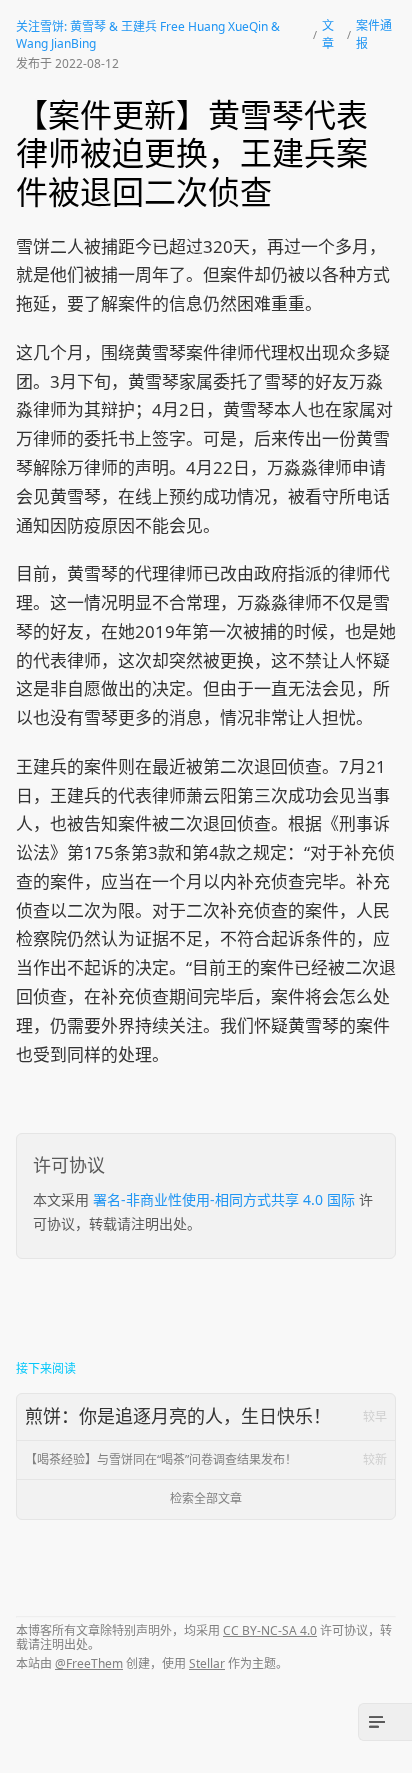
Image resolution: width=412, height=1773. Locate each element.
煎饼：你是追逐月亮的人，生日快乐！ (206, 1416)
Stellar (207, 1663)
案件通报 (374, 34)
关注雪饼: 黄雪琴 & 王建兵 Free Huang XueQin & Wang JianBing (148, 35)
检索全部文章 (206, 1498)
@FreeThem (89, 1663)
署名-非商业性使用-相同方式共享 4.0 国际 (224, 1199)
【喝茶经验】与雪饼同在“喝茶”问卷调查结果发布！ (206, 1459)
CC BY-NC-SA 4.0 (270, 1630)
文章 (328, 34)
